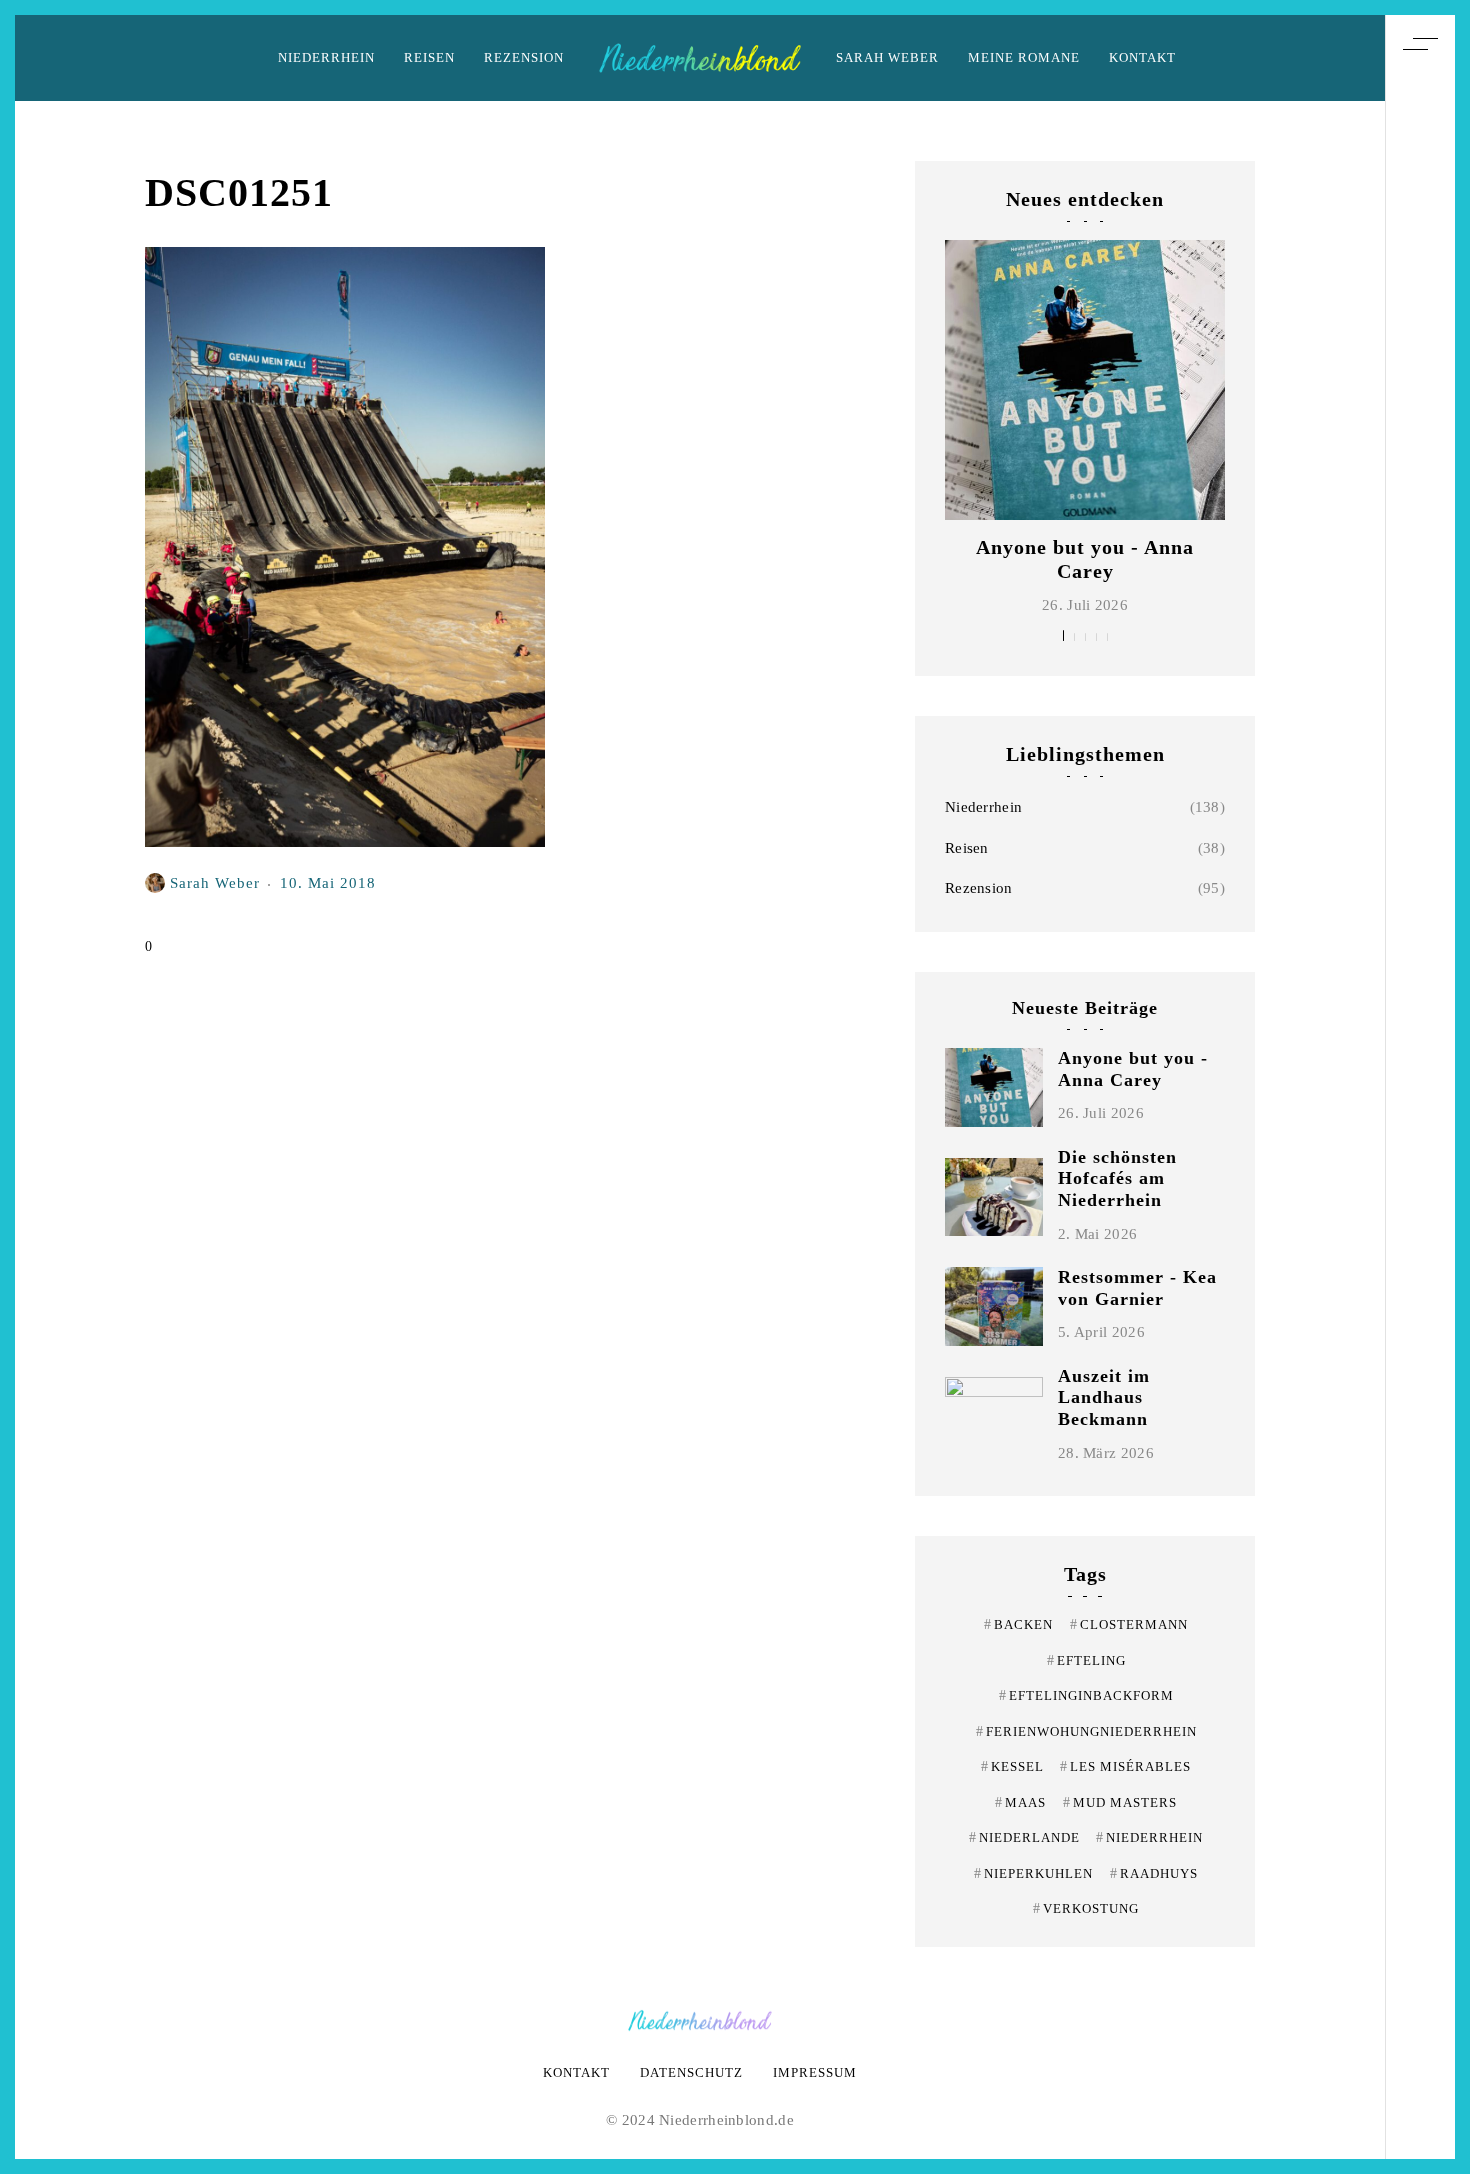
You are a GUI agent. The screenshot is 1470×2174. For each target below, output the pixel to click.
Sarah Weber (887, 57)
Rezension (524, 57)
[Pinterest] (1420, 1038)
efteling (1086, 1660)
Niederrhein (326, 57)
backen (1018, 1624)
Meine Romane (1024, 57)
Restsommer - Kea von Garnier (1137, 1288)
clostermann (1129, 1624)
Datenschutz (691, 2072)
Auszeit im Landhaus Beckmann (1104, 1397)
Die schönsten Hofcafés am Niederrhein (1117, 1178)
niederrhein (1149, 1837)
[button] (1063, 635)
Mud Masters (1120, 1802)
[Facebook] (1420, 1112)
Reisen (429, 57)
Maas (1020, 1802)
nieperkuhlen (1033, 1873)
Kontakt (1142, 57)
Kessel (1012, 1766)
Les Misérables (1125, 1766)
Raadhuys (1154, 1873)
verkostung (1086, 1908)
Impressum (815, 2072)
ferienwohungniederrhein (1086, 1731)
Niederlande (1024, 1837)
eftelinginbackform (1086, 1695)
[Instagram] (1420, 1075)
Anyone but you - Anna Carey (1133, 1069)
